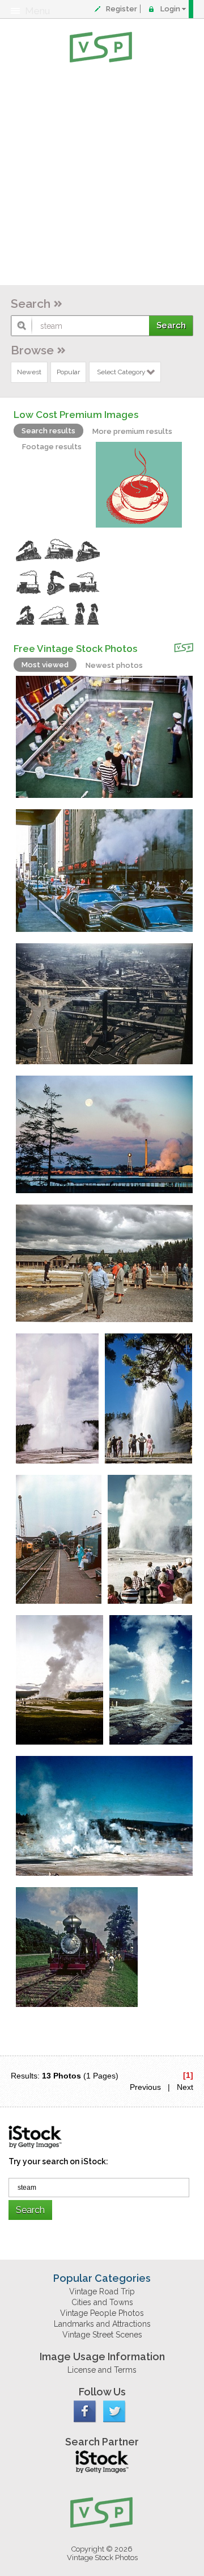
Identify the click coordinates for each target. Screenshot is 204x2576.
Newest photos (114, 665)
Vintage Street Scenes (102, 2335)
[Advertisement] (102, 176)
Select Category (121, 372)
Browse (32, 350)
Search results (48, 431)
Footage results (52, 447)
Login (170, 9)
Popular (68, 372)
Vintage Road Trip (102, 2291)
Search (31, 304)
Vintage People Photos (102, 2313)
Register (122, 9)
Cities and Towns (102, 2302)
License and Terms (102, 2370)
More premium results (132, 431)
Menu (37, 11)
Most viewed (45, 665)
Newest (29, 372)
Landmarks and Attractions (102, 2324)
